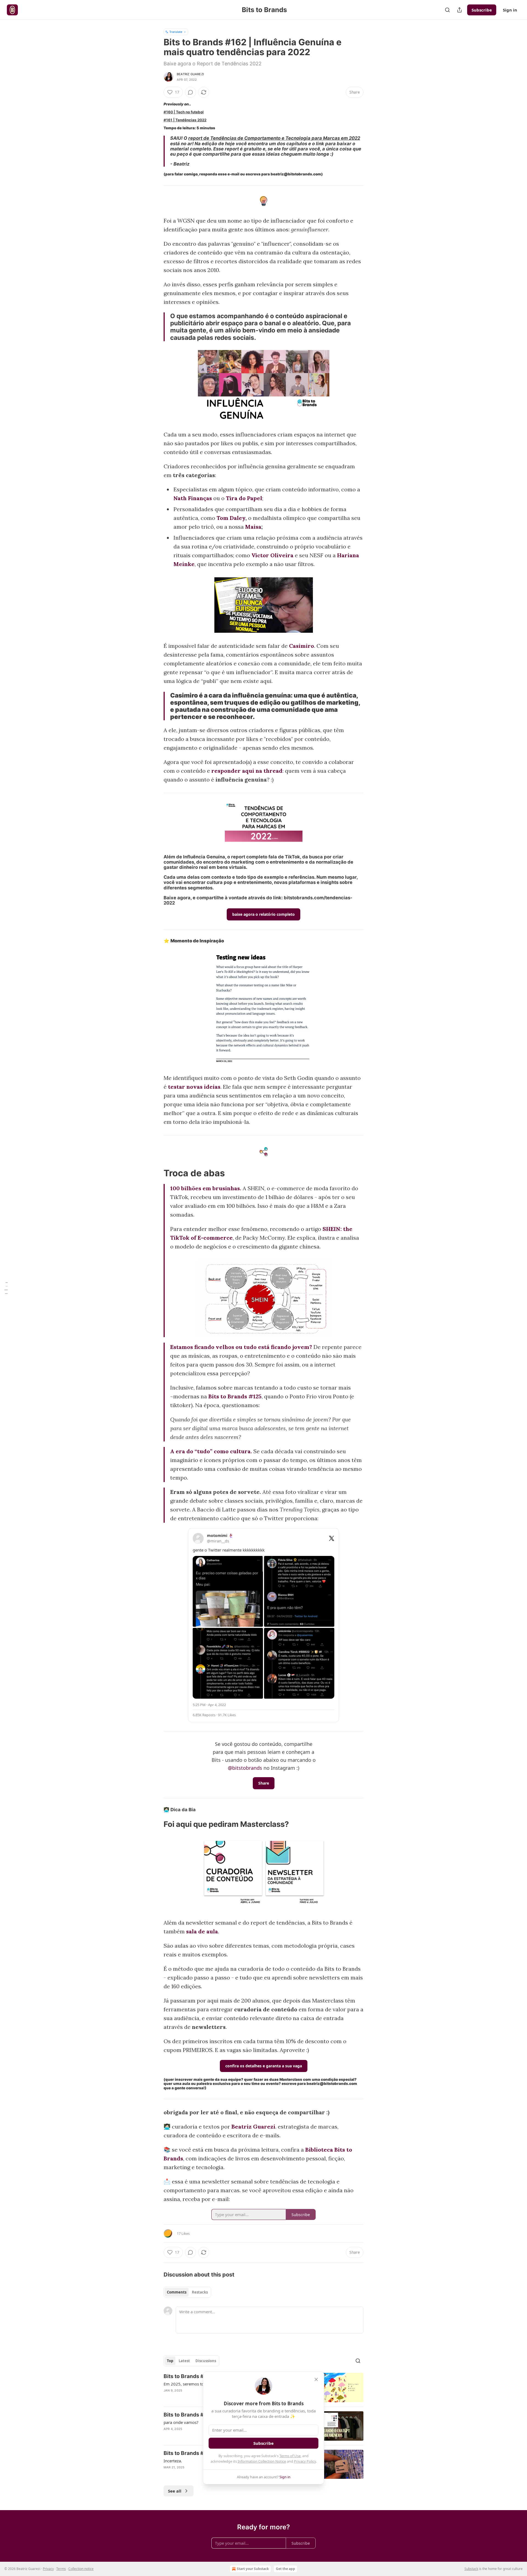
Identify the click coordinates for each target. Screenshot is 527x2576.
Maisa (253, 527)
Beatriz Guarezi (190, 74)
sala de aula (202, 1931)
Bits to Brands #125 (235, 1396)
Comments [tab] (177, 2292)
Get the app (285, 2569)
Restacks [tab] (200, 2292)
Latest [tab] (184, 2361)
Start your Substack (253, 2569)
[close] (316, 2379)
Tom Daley (231, 518)
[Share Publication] (459, 10)
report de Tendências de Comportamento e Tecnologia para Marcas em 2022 (274, 138)
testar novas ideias (194, 1087)
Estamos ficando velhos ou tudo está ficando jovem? (241, 1347)
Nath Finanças (193, 498)
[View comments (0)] (190, 92)
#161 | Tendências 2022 (185, 120)
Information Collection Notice (262, 2461)
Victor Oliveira (272, 555)
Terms (61, 2569)
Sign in (510, 10)
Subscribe (482, 10)
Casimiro (302, 646)
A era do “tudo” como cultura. (211, 1451)
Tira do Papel (244, 498)
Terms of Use (290, 2456)
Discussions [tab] (206, 2361)
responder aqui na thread (247, 771)
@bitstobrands (245, 1768)
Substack (471, 2569)
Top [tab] (170, 2361)
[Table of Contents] (6, 1288)
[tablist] (187, 2292)
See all (175, 2491)
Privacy (48, 2569)
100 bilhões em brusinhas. (206, 1188)
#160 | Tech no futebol (184, 112)
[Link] (156, 1173)
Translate (176, 32)
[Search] (447, 10)
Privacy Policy (305, 2461)
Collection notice (81, 2569)
